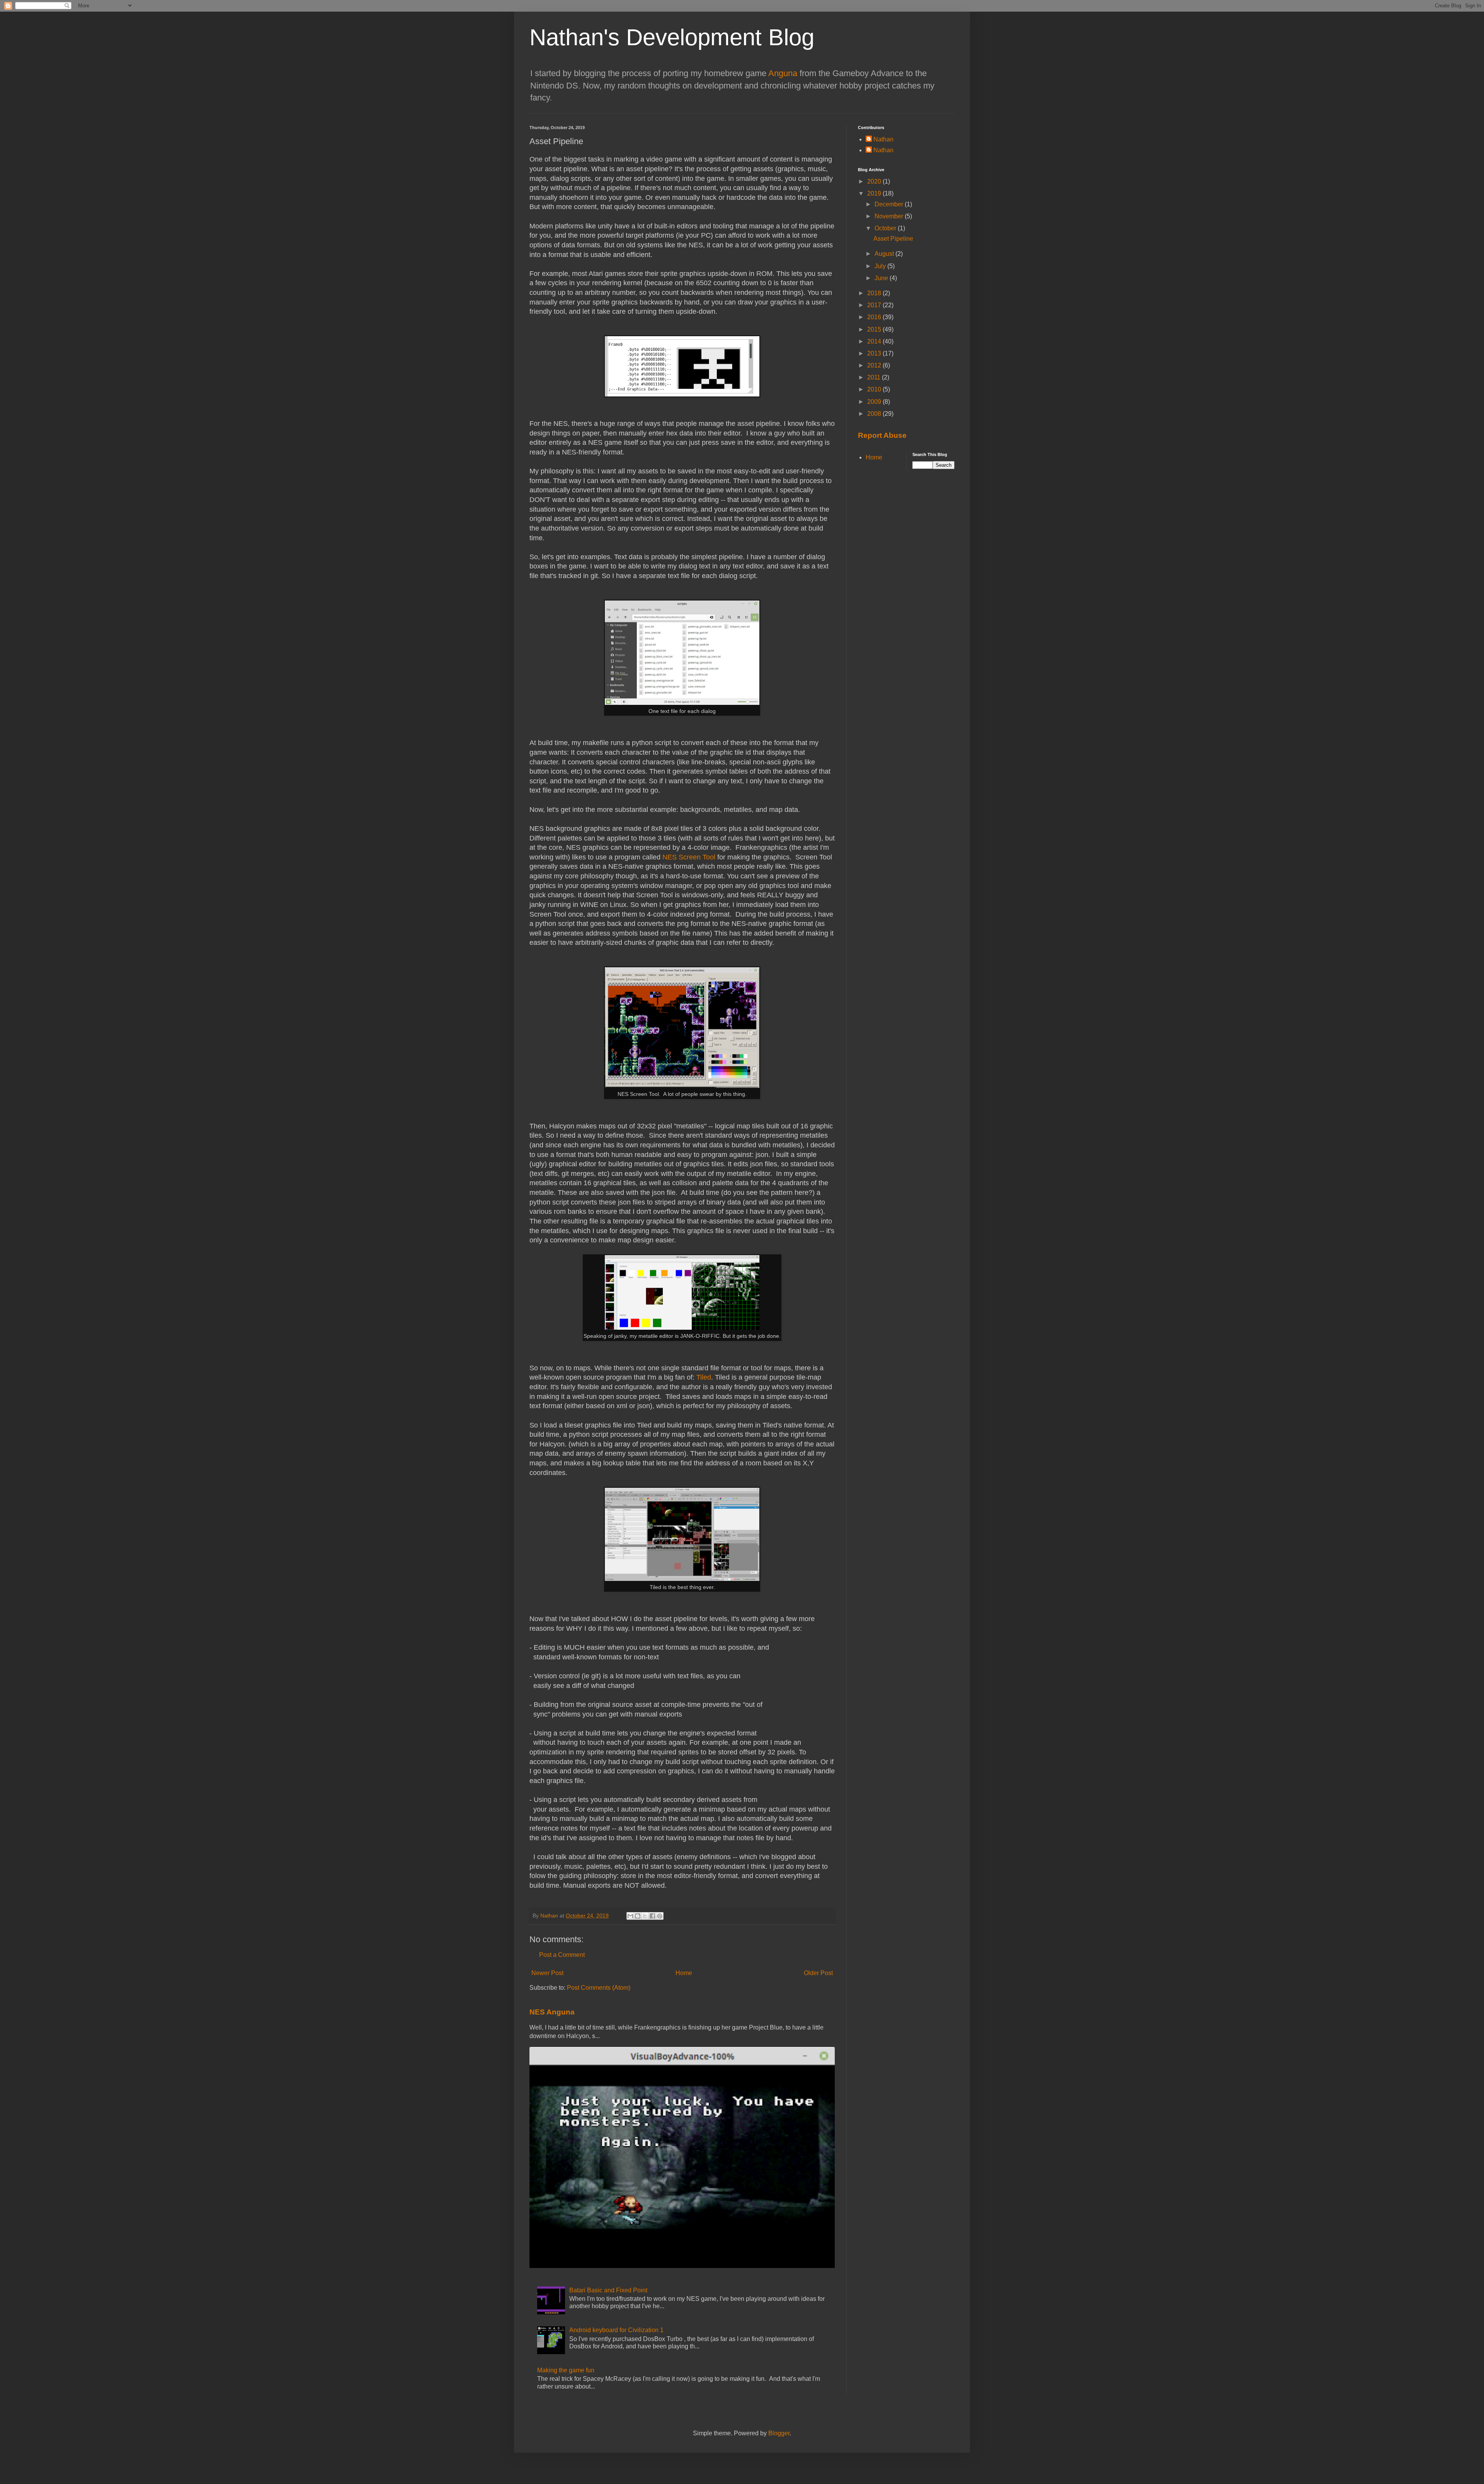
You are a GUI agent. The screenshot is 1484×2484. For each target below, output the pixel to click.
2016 (875, 317)
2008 (875, 414)
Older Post (818, 1973)
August (885, 254)
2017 (875, 305)
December (890, 204)
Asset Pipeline (893, 239)
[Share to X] (645, 1916)
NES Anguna (552, 2012)
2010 (875, 389)
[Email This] (630, 1916)
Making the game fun (566, 2370)
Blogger (779, 2433)
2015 (875, 329)
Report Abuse (882, 435)
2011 (875, 377)
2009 (875, 402)
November (890, 216)
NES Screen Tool (689, 857)
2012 (875, 365)
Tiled (704, 1377)
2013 (875, 353)
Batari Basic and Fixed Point (608, 2290)
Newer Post (547, 1973)
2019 (875, 193)
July (881, 266)
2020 (875, 181)
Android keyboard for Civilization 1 (616, 2330)
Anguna (783, 73)
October (886, 228)
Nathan (883, 139)
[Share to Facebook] (652, 1916)
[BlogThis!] (638, 1916)
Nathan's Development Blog (672, 37)
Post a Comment (562, 1955)
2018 (875, 293)
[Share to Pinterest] (660, 1916)
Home (684, 1973)
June (882, 278)
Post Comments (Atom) (599, 1988)
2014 (875, 341)
